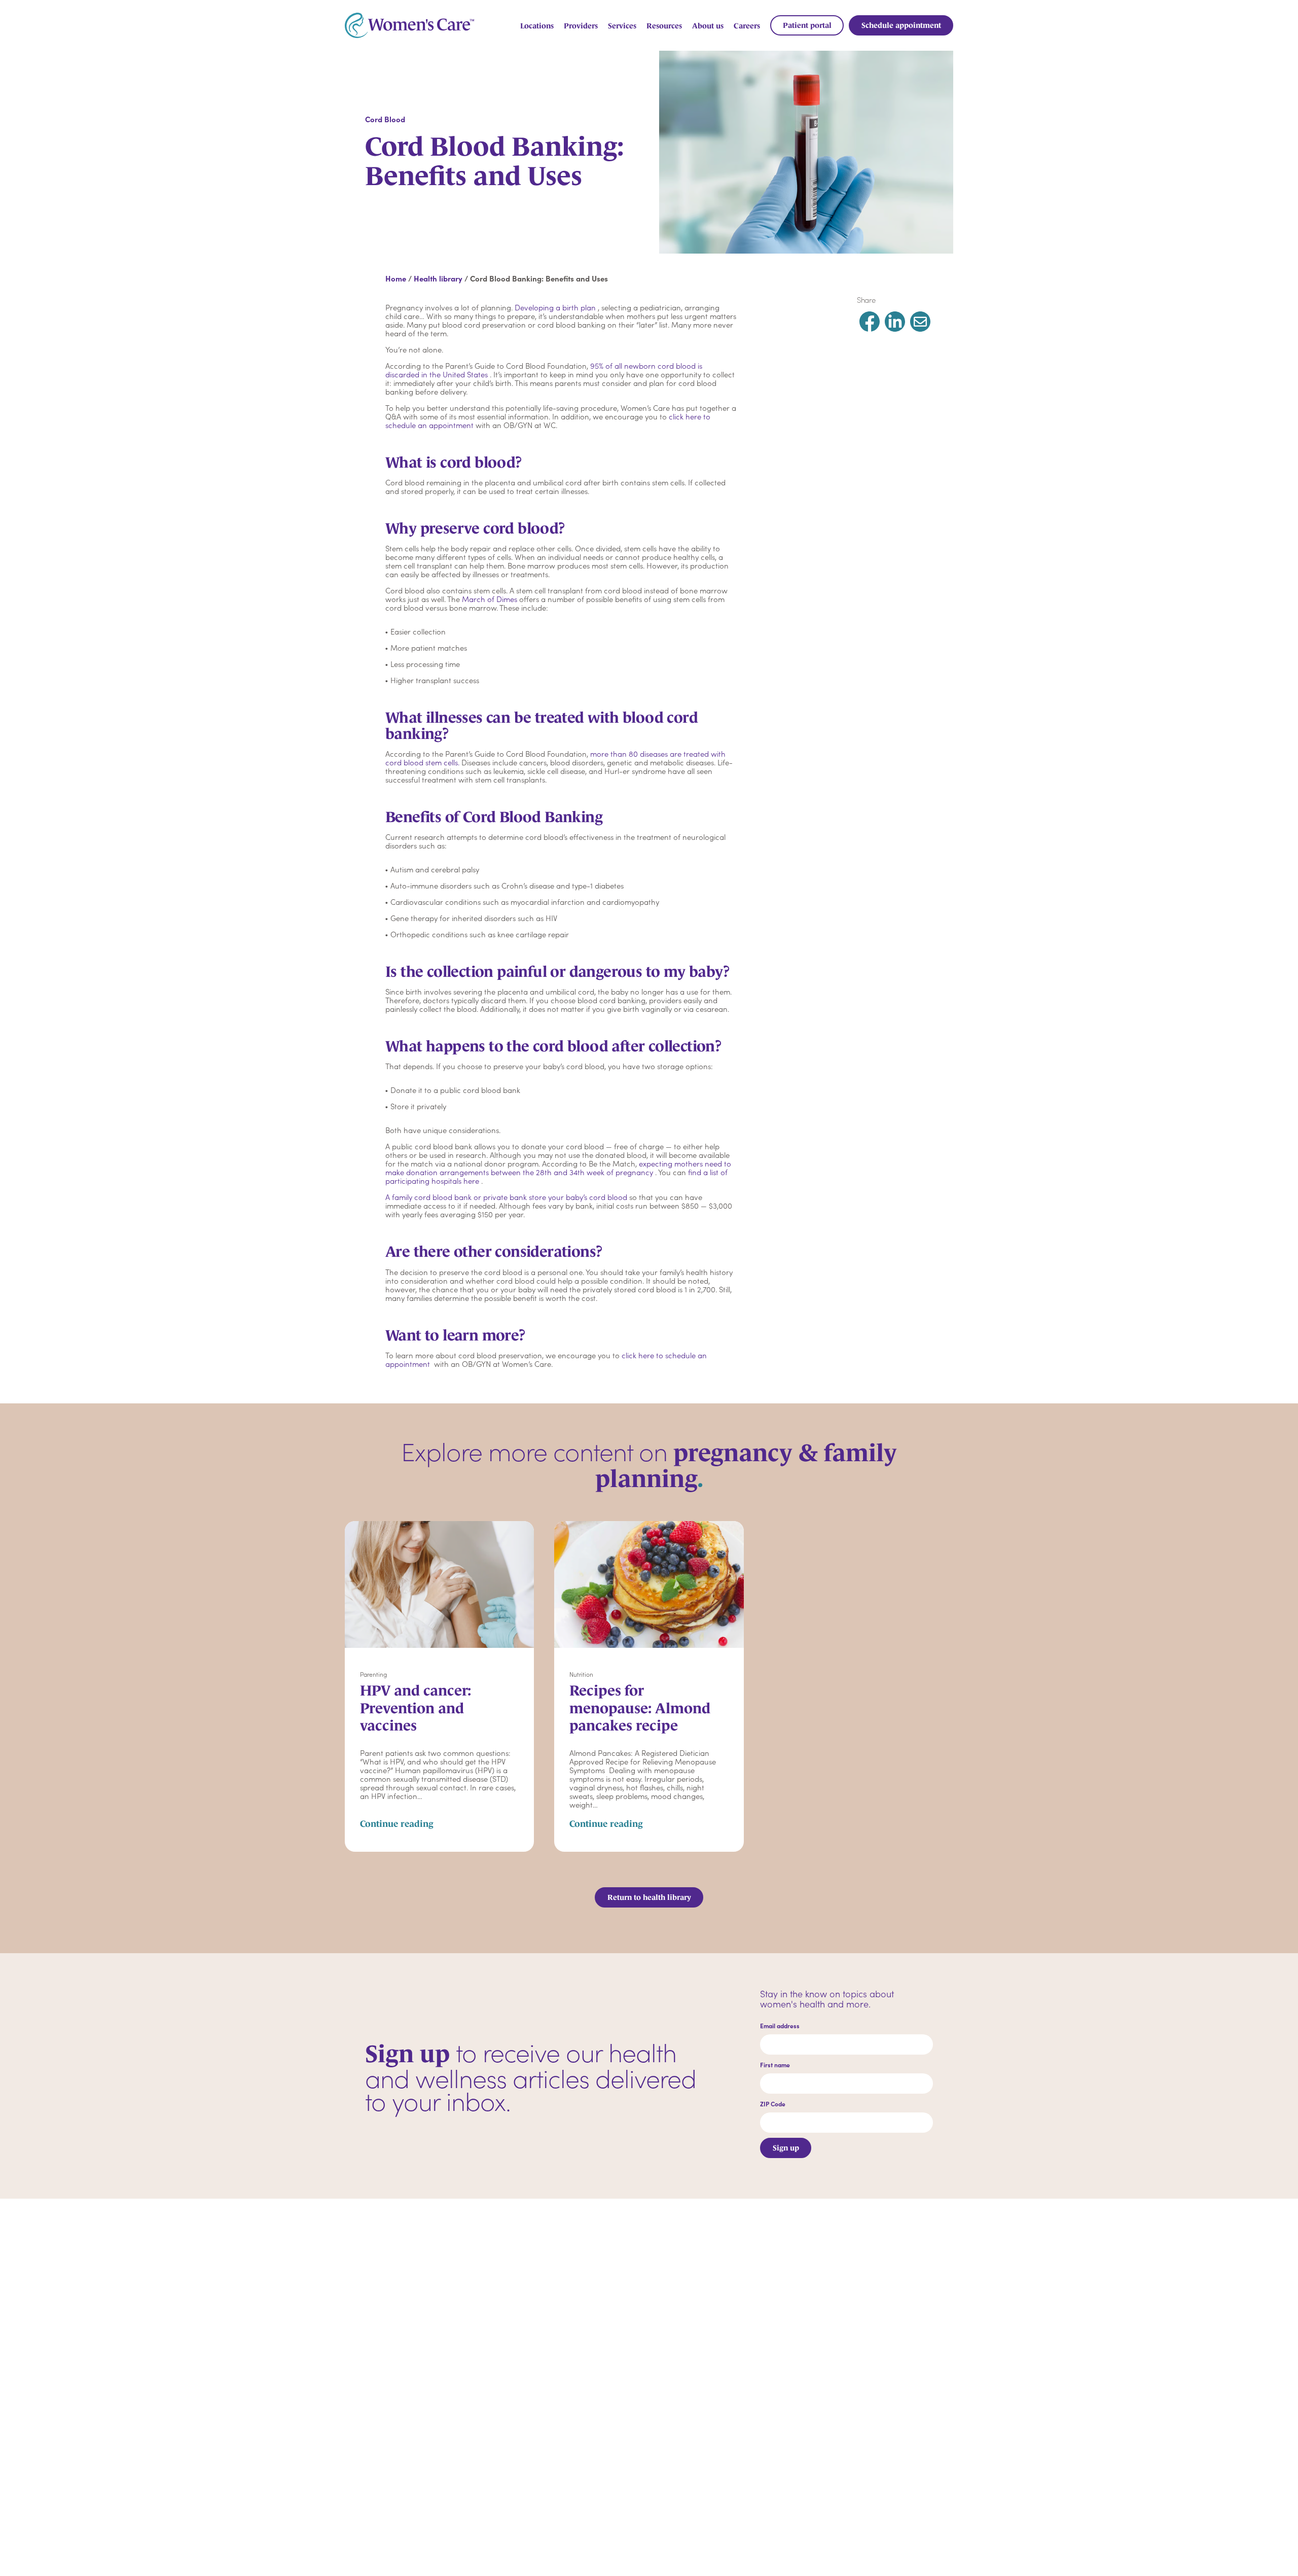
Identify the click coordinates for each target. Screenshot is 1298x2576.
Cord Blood (385, 119)
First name (775, 2065)
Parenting (373, 1674)
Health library (438, 278)
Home (396, 278)
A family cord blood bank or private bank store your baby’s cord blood (506, 1197)
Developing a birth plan (555, 307)
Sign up (786, 2148)
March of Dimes (490, 599)
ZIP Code (773, 2104)
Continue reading (397, 1824)
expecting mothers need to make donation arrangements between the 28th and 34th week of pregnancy (558, 1168)
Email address (780, 2026)
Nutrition (581, 1674)
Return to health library (649, 1897)
